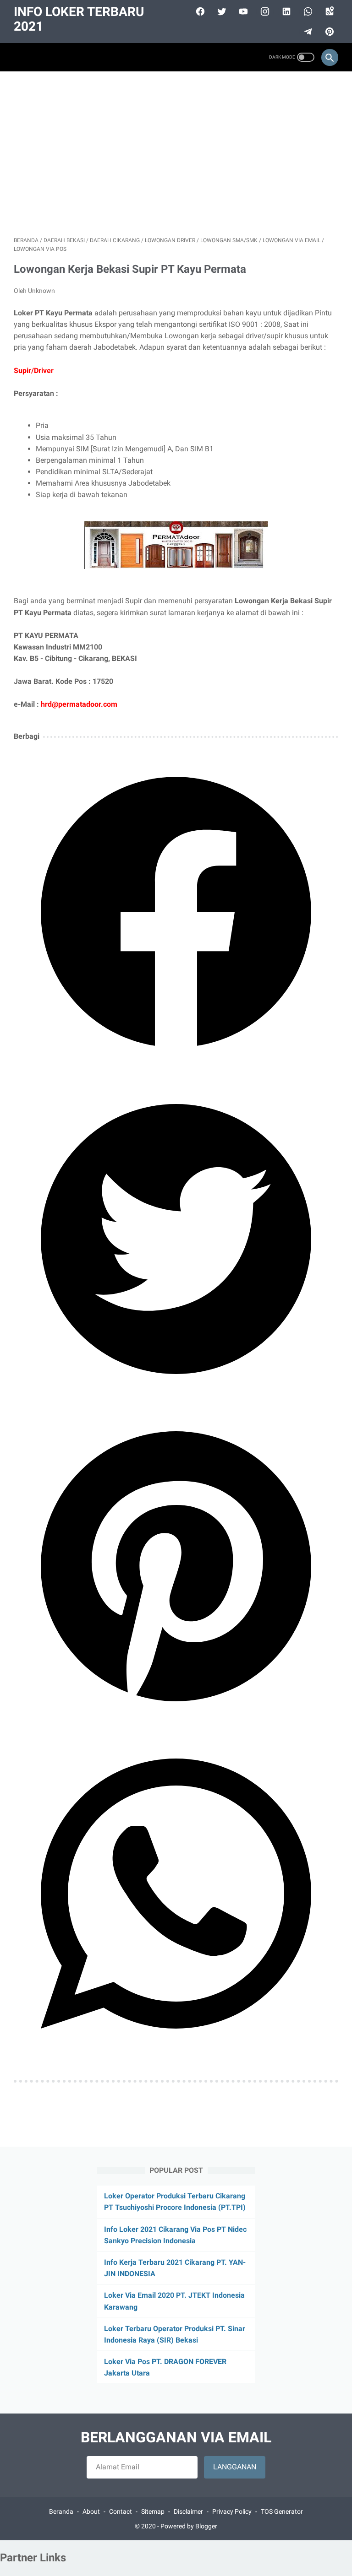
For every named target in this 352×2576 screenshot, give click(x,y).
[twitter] (221, 11)
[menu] (19, 57)
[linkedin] (285, 11)
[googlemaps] (328, 11)
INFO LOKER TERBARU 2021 (79, 19)
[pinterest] (328, 32)
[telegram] (307, 32)
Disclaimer (188, 2511)
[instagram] (264, 11)
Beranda (61, 2511)
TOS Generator (282, 2511)
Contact (121, 2511)
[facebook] (199, 11)
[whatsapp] (307, 11)
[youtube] (242, 11)
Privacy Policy (232, 2511)
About (91, 2511)
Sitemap (153, 2511)
